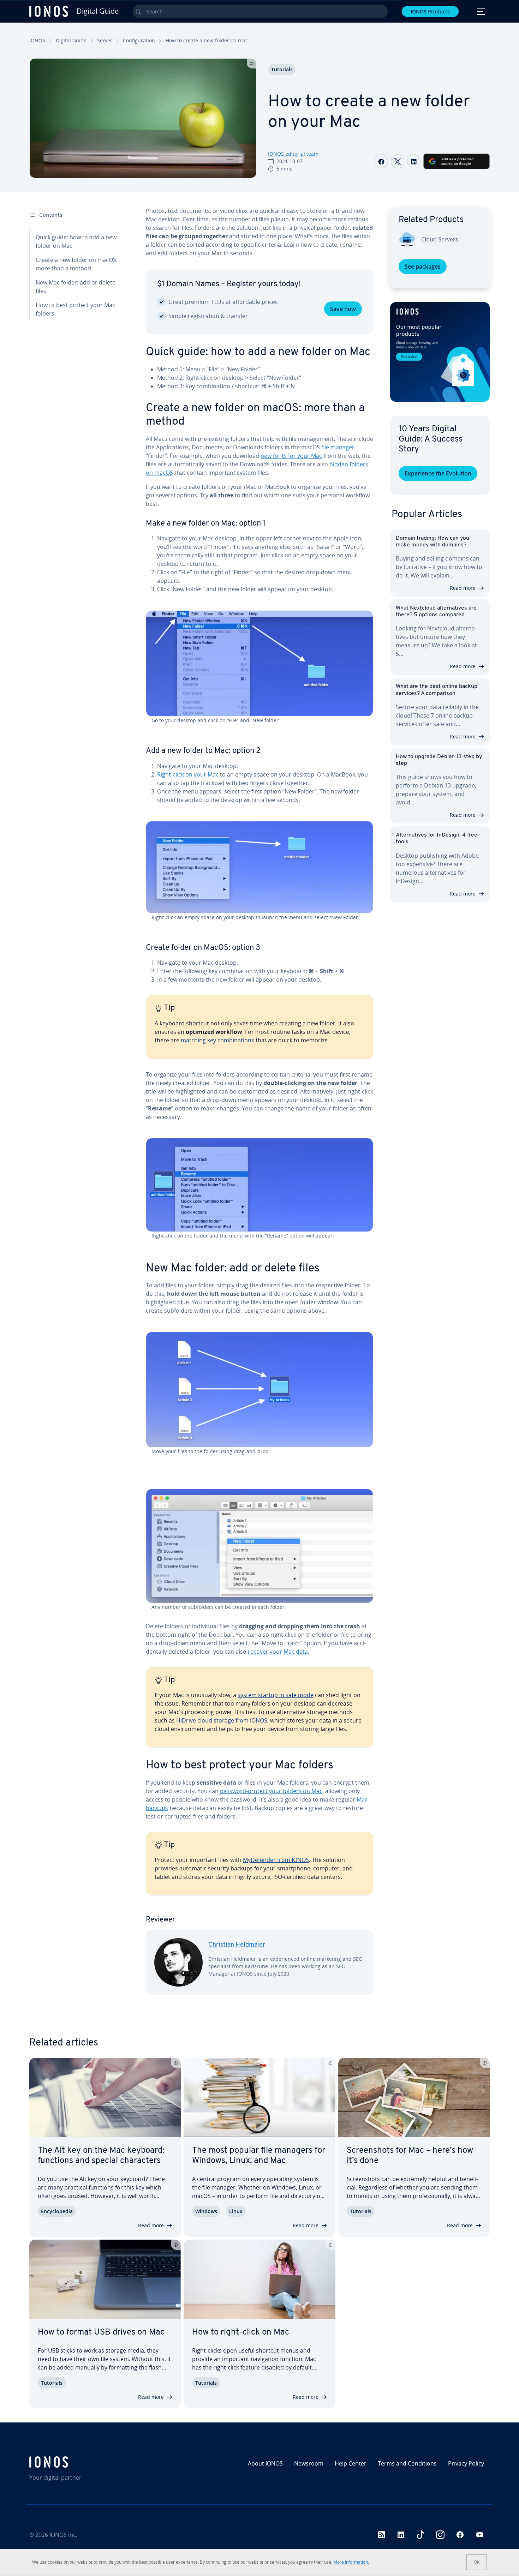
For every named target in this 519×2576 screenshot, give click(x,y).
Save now (343, 309)
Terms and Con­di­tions (407, 2463)
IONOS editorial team (293, 154)
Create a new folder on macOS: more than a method (77, 264)
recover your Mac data (278, 1652)
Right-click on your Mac (188, 774)
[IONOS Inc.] (85, 2462)
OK (477, 2562)
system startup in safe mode (276, 1695)
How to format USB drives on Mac (101, 2332)
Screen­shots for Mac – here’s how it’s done (410, 2156)
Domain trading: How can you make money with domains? (432, 542)
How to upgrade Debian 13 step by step (439, 760)
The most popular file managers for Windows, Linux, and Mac (259, 2156)
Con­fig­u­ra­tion (139, 40)
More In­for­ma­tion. (351, 2562)
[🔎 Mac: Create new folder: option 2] (259, 867)
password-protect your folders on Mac (271, 1791)
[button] (440, 352)
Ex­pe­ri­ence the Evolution (438, 473)
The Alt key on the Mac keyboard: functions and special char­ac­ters (101, 2156)
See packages (423, 266)
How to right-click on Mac (241, 2332)
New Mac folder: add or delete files (76, 287)
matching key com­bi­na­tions (217, 1040)
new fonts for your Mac (291, 456)
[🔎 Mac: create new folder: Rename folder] (259, 1185)
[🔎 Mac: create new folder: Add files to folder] (259, 1390)
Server (105, 40)
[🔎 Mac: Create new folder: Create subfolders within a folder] (259, 1546)
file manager (338, 447)
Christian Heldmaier (237, 1945)
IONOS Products (430, 11)
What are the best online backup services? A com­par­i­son (437, 690)
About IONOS (265, 2463)
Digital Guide (71, 40)
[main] (259, 1106)
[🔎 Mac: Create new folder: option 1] (259, 664)
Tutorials (282, 69)
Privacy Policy (466, 2463)
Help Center (351, 2463)
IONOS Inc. (63, 2535)
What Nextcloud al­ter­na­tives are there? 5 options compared (436, 612)
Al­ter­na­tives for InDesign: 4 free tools (437, 838)
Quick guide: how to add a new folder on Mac (76, 241)
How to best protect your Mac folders (75, 309)
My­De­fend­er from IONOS (276, 1860)
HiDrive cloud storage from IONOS (222, 1720)
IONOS (37, 40)
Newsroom (309, 2463)
